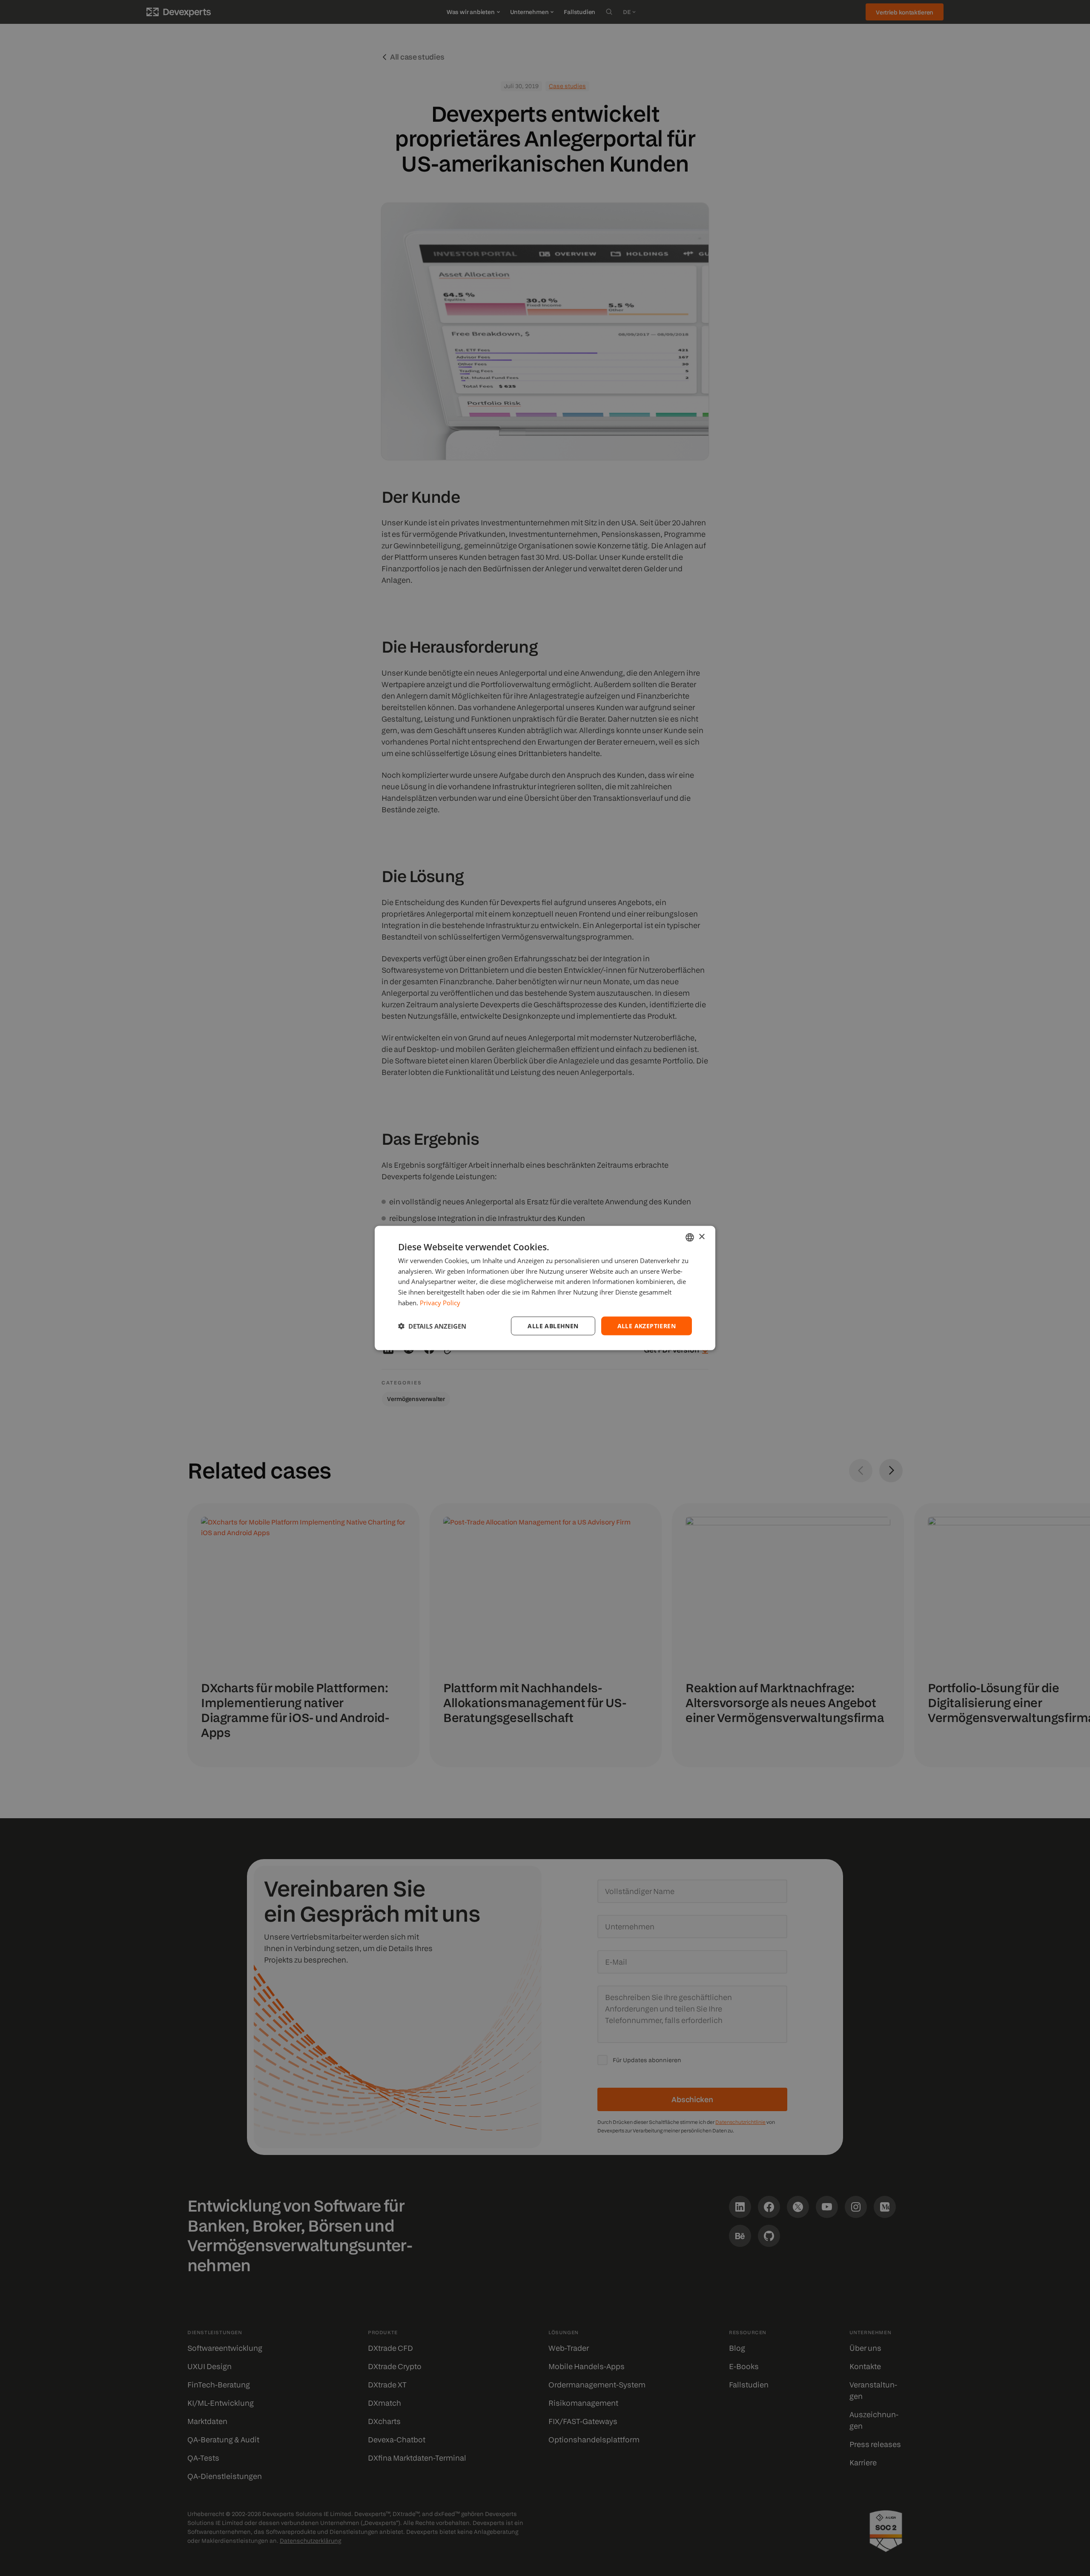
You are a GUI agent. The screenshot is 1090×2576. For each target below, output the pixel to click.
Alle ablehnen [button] (553, 1325)
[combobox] (690, 1237)
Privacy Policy (440, 1302)
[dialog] (545, 1288)
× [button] (701, 1237)
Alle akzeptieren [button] (647, 1325)
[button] (432, 1326)
